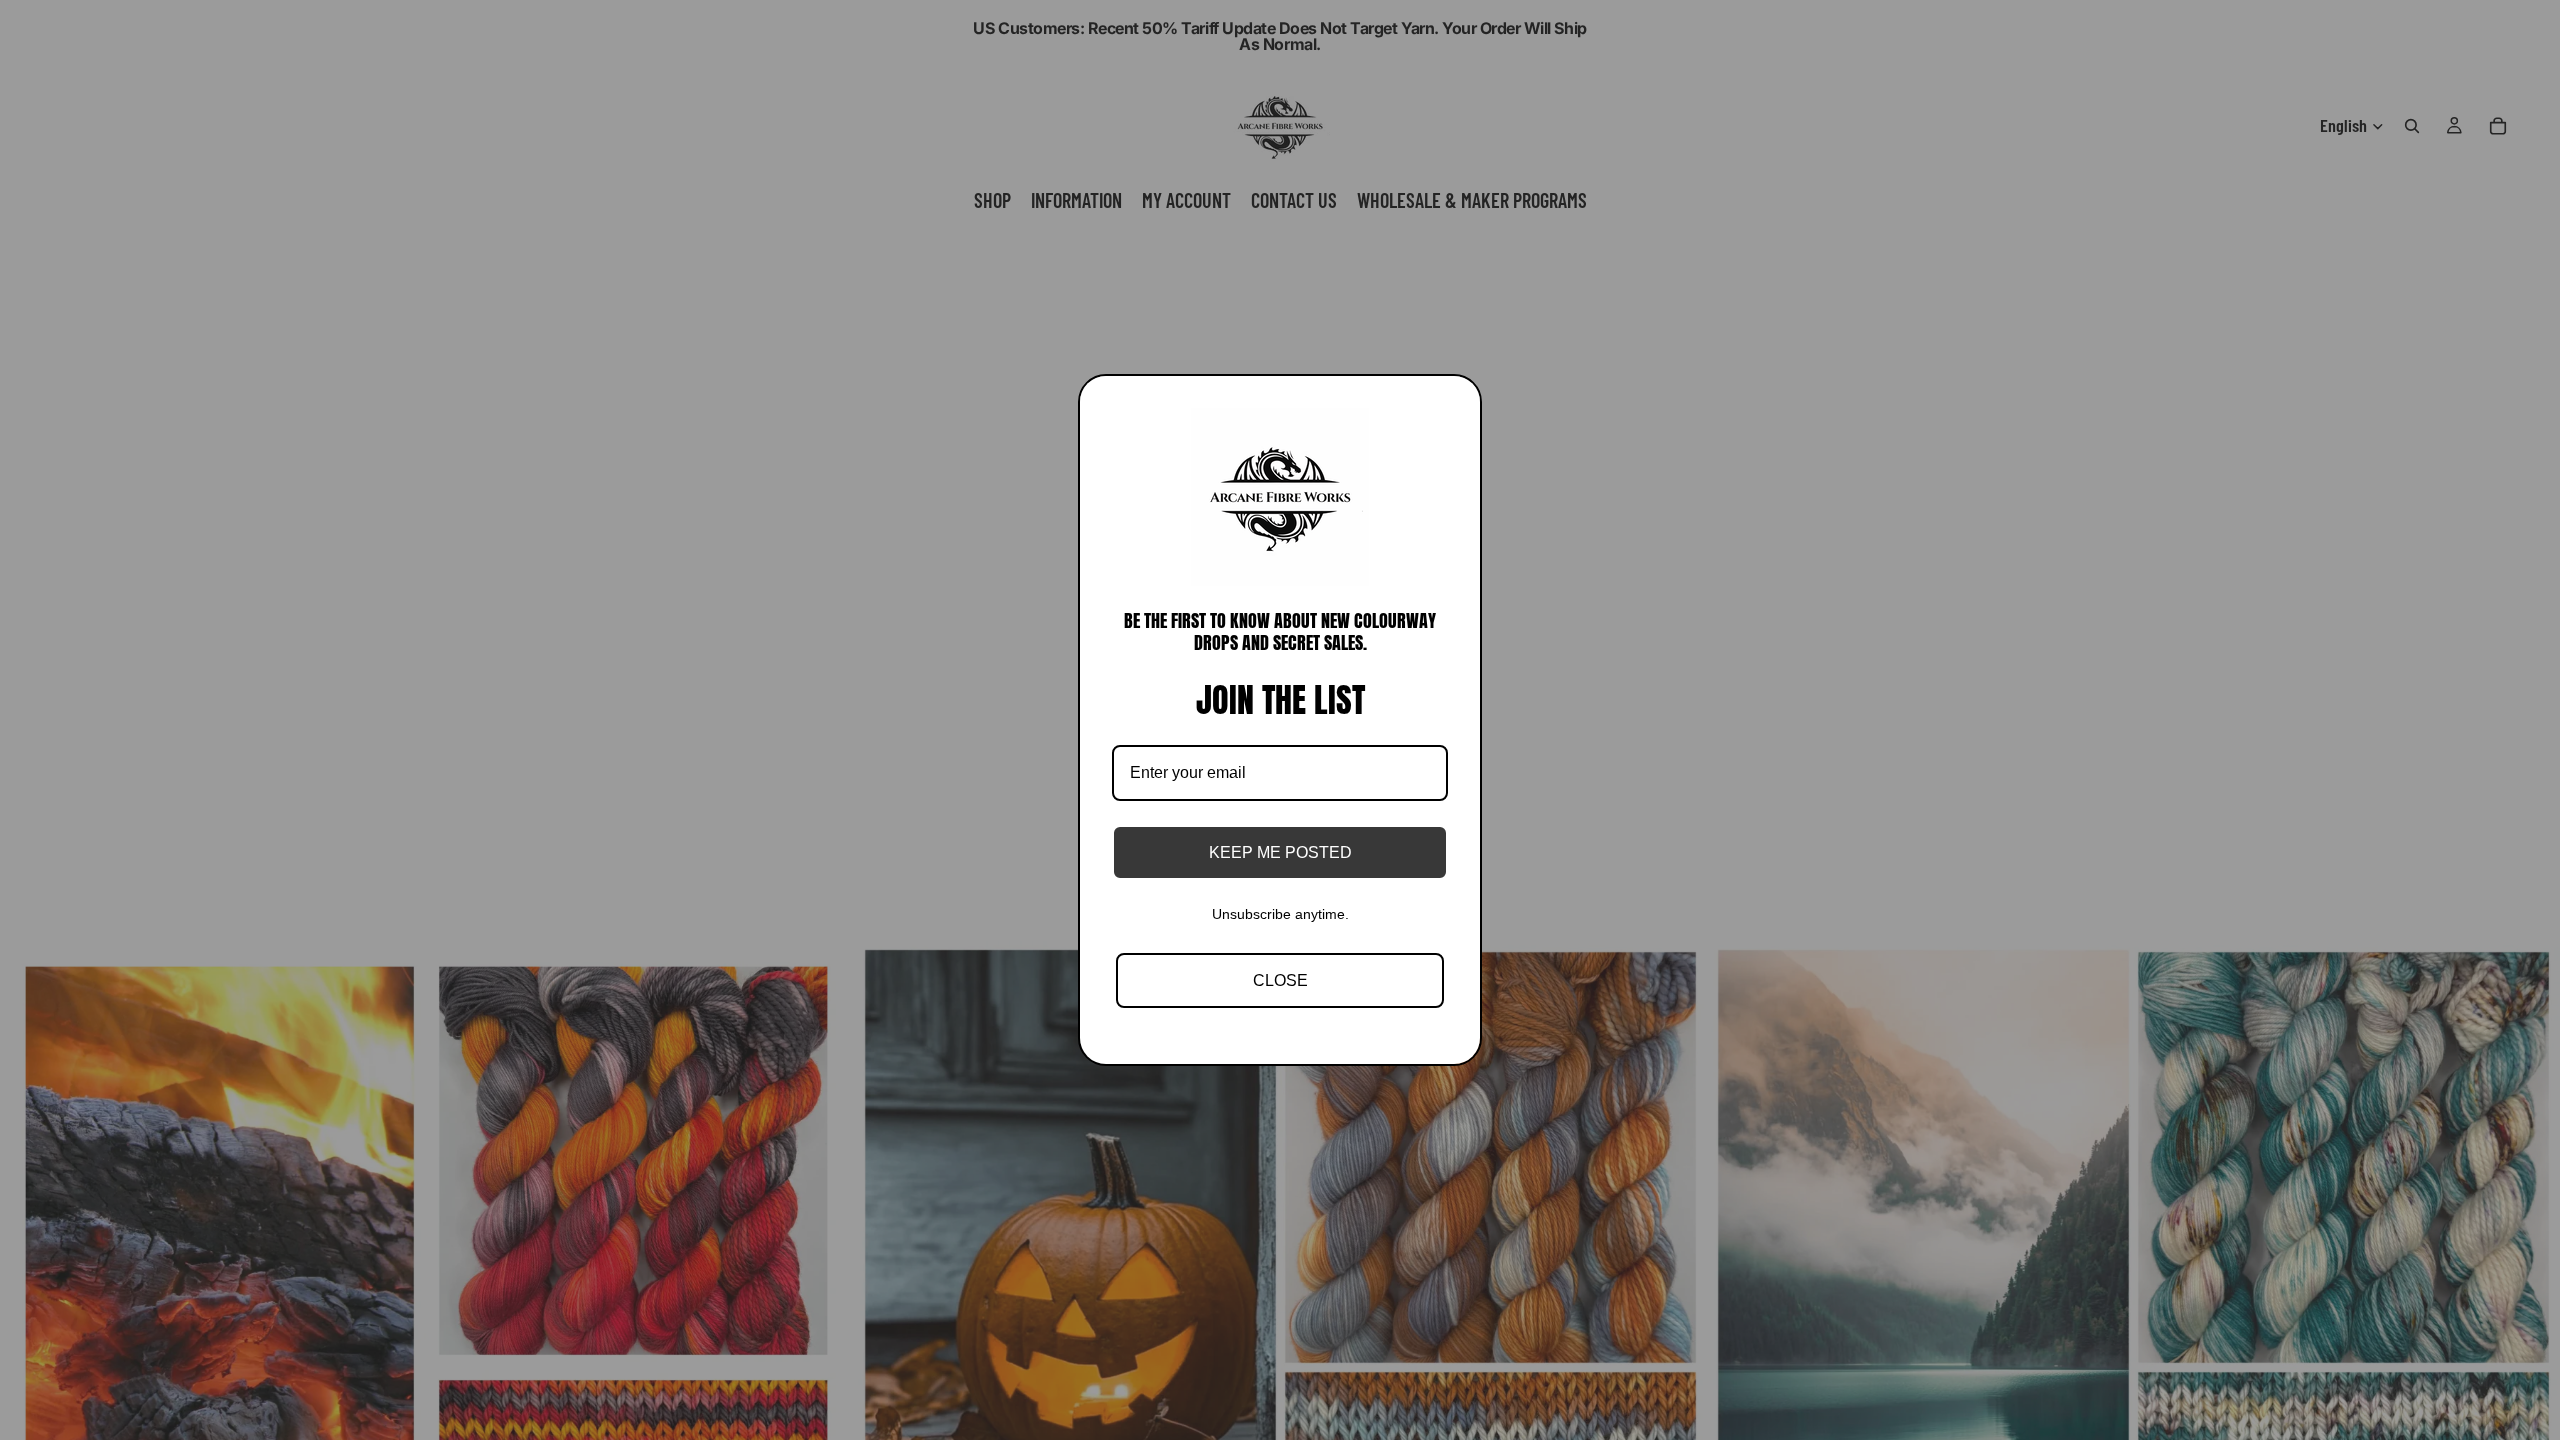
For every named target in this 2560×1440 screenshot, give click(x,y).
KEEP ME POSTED (1280, 852)
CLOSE (1280, 980)
